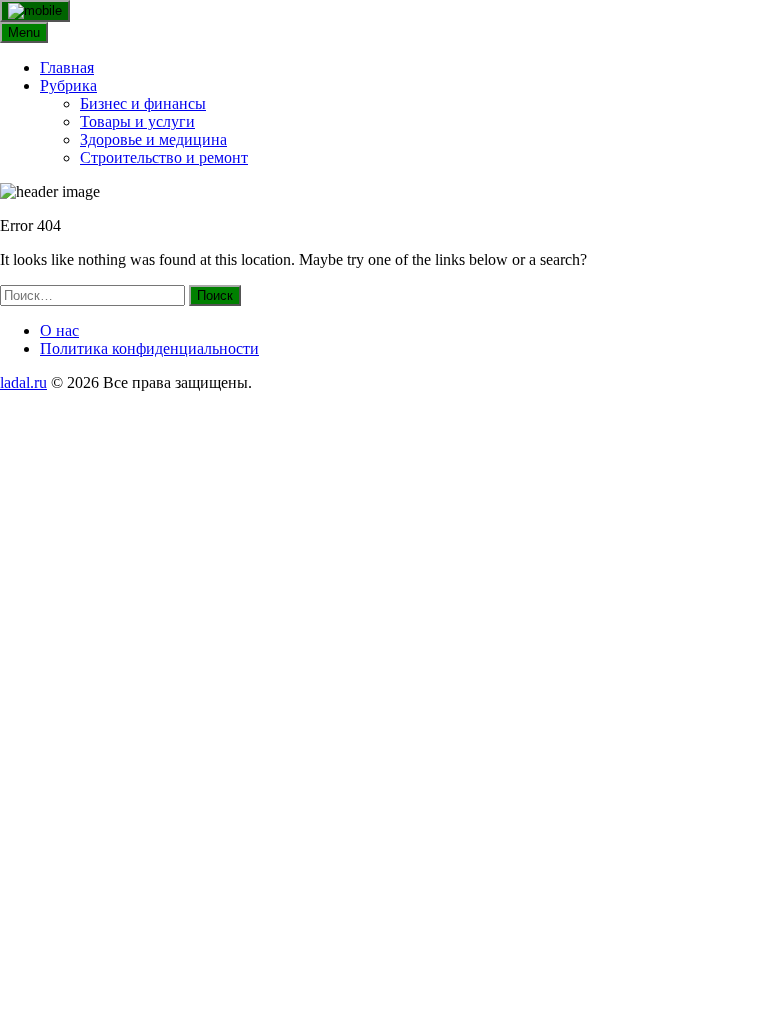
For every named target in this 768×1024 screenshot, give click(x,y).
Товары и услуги (137, 121)
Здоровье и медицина (153, 139)
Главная (67, 67)
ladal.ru (23, 382)
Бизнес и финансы (143, 103)
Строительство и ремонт (164, 157)
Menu (24, 32)
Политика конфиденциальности (149, 348)
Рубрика (68, 85)
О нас (59, 330)
